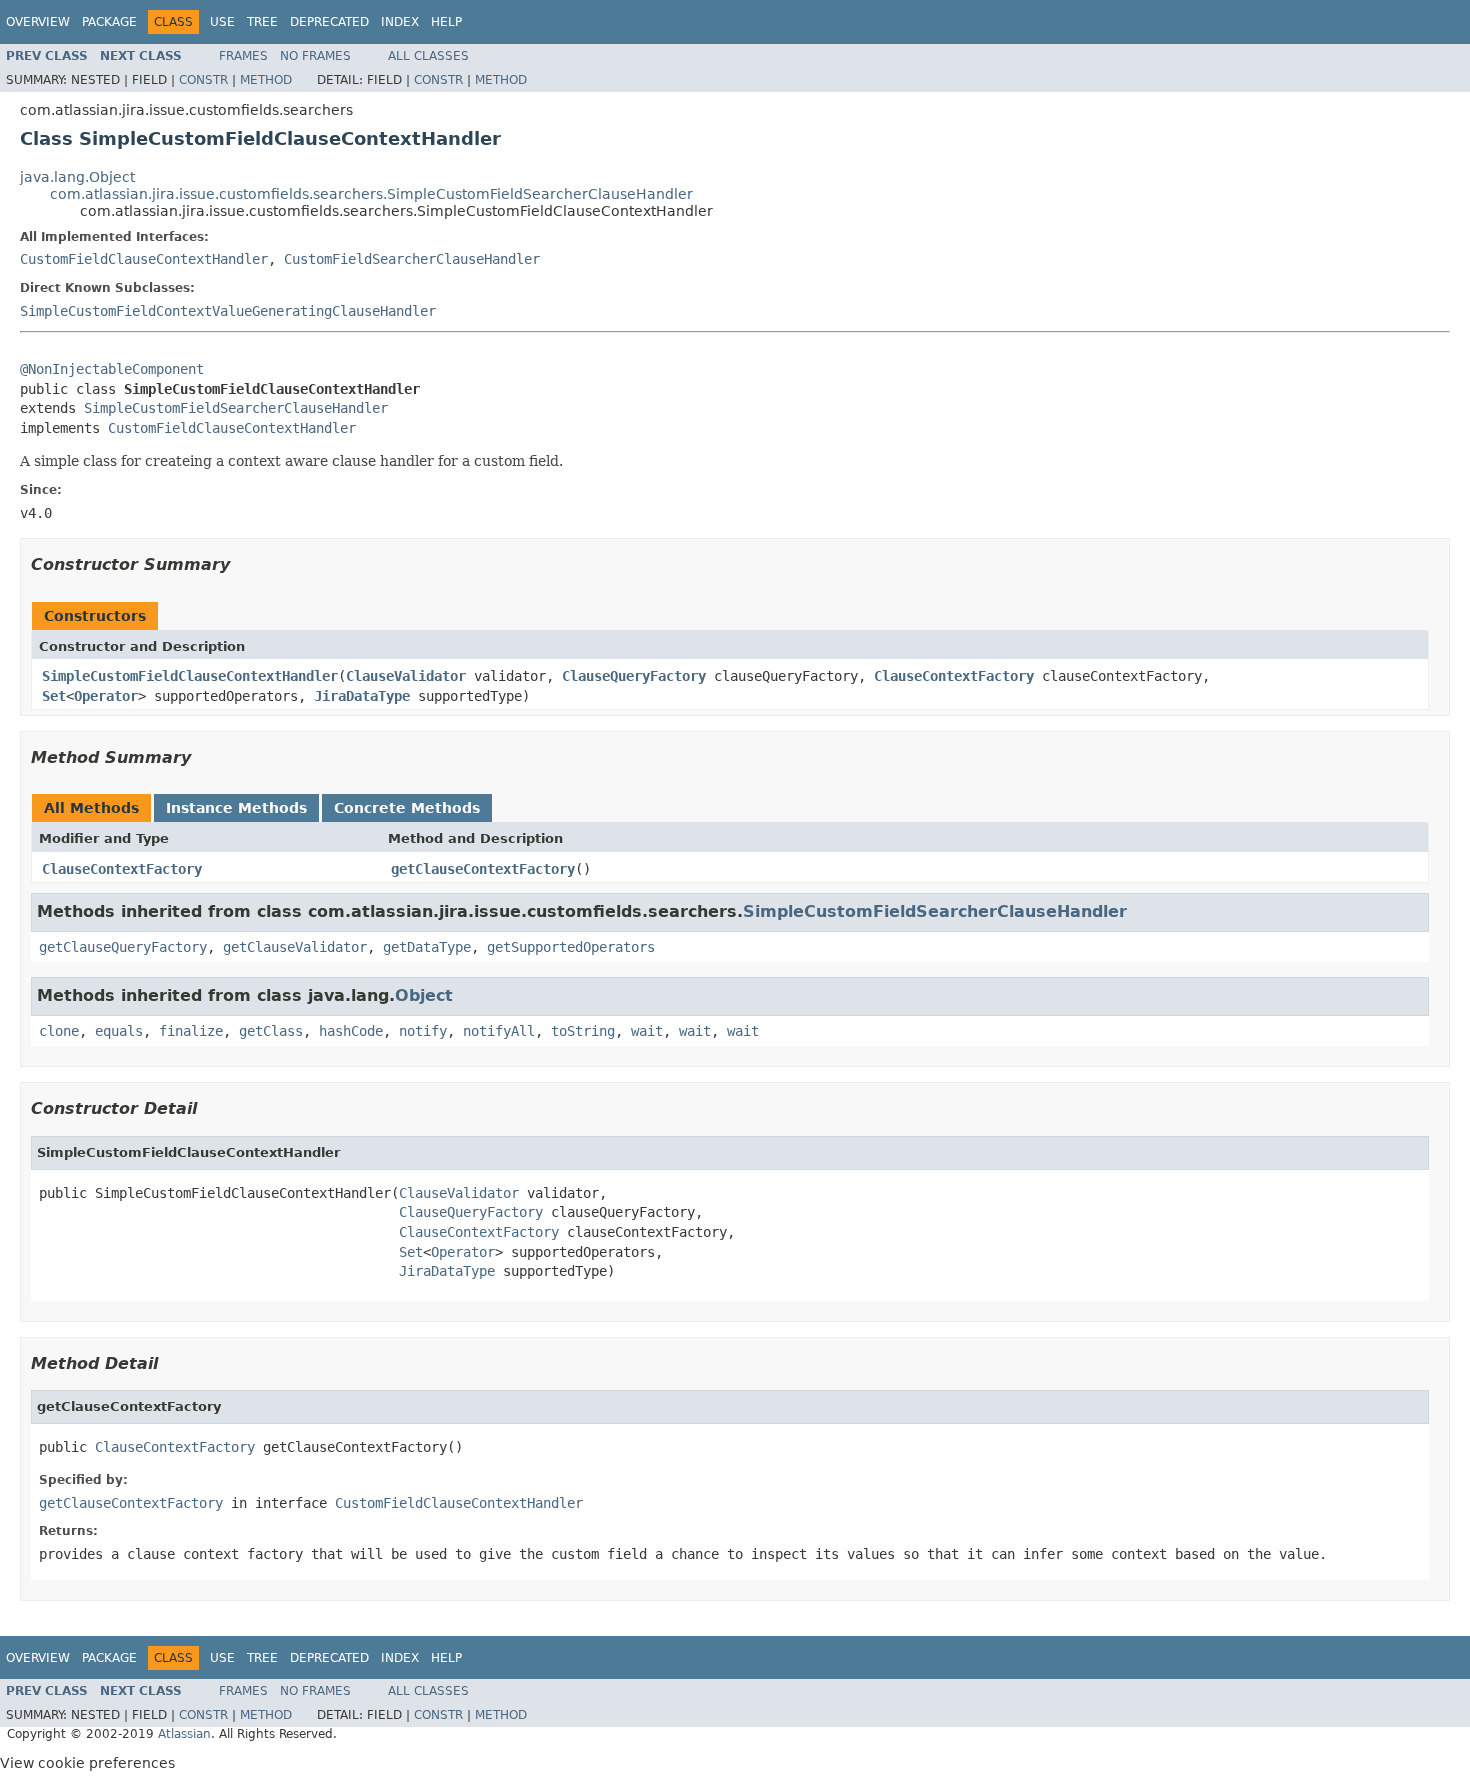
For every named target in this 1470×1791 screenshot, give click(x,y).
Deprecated (329, 22)
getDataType (427, 947)
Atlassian (184, 1734)
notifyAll (499, 1031)
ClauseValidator (406, 676)
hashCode (351, 1031)
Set (54, 696)
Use (222, 22)
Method (266, 80)
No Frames (315, 56)
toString (583, 1031)
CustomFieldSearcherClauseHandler (412, 259)
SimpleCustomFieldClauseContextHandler (190, 676)
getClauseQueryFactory (123, 947)
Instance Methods (236, 808)
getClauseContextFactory (483, 869)
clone (59, 1031)
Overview (38, 22)
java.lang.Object (77, 177)
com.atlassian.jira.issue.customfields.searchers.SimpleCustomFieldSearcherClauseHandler (371, 194)
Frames (243, 56)
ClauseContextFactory (954, 676)
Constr (203, 80)
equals (119, 1031)
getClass (271, 1031)
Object (424, 995)
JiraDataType (362, 696)
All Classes (428, 56)
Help (446, 22)
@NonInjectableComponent (112, 369)
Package (109, 22)
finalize (191, 1031)
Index (400, 22)
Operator (106, 696)
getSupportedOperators (571, 947)
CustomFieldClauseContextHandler (144, 259)
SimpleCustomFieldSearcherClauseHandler (236, 408)
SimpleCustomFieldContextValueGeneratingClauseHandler (228, 311)
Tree (262, 22)
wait (647, 1031)
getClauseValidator (295, 947)
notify (423, 1031)
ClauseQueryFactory (634, 676)
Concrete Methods (407, 808)
